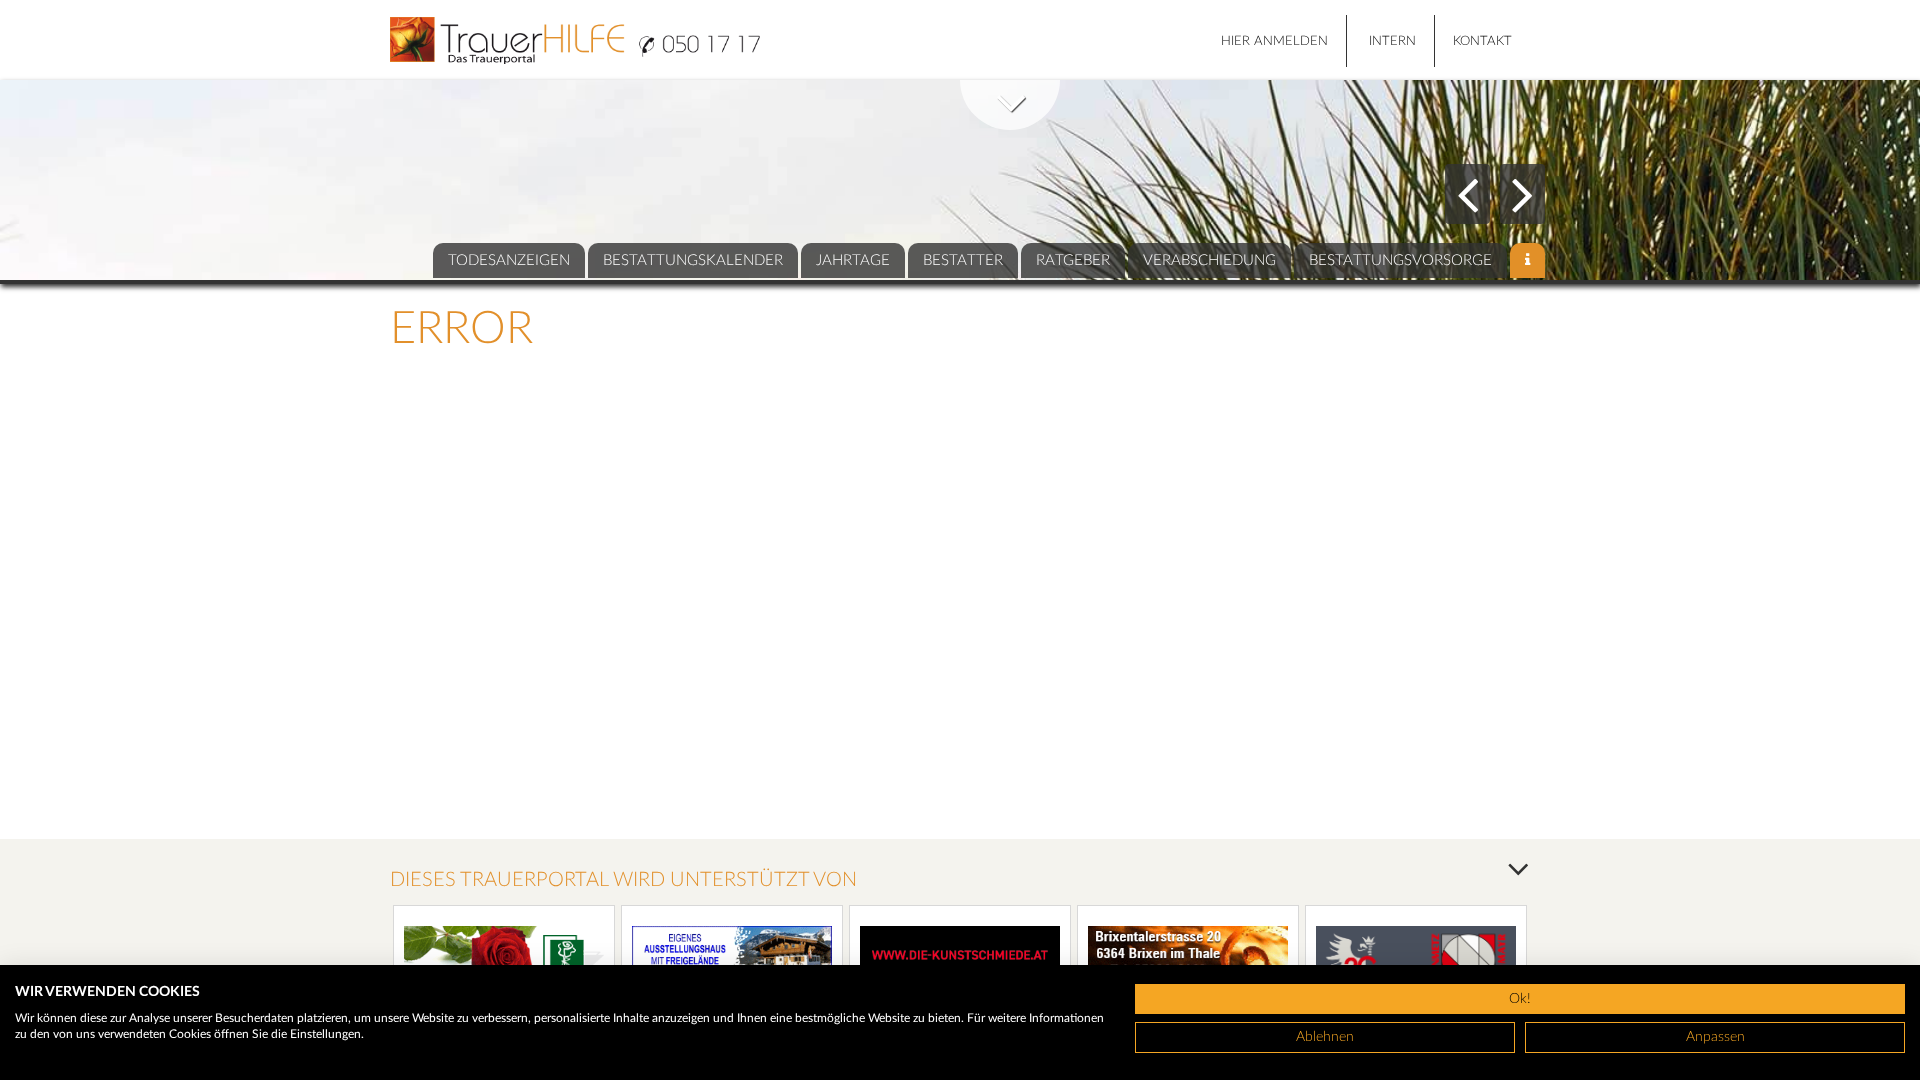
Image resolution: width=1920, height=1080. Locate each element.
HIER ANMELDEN (1274, 41)
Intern (1392, 41)
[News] (1527, 260)
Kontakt (1482, 41)
